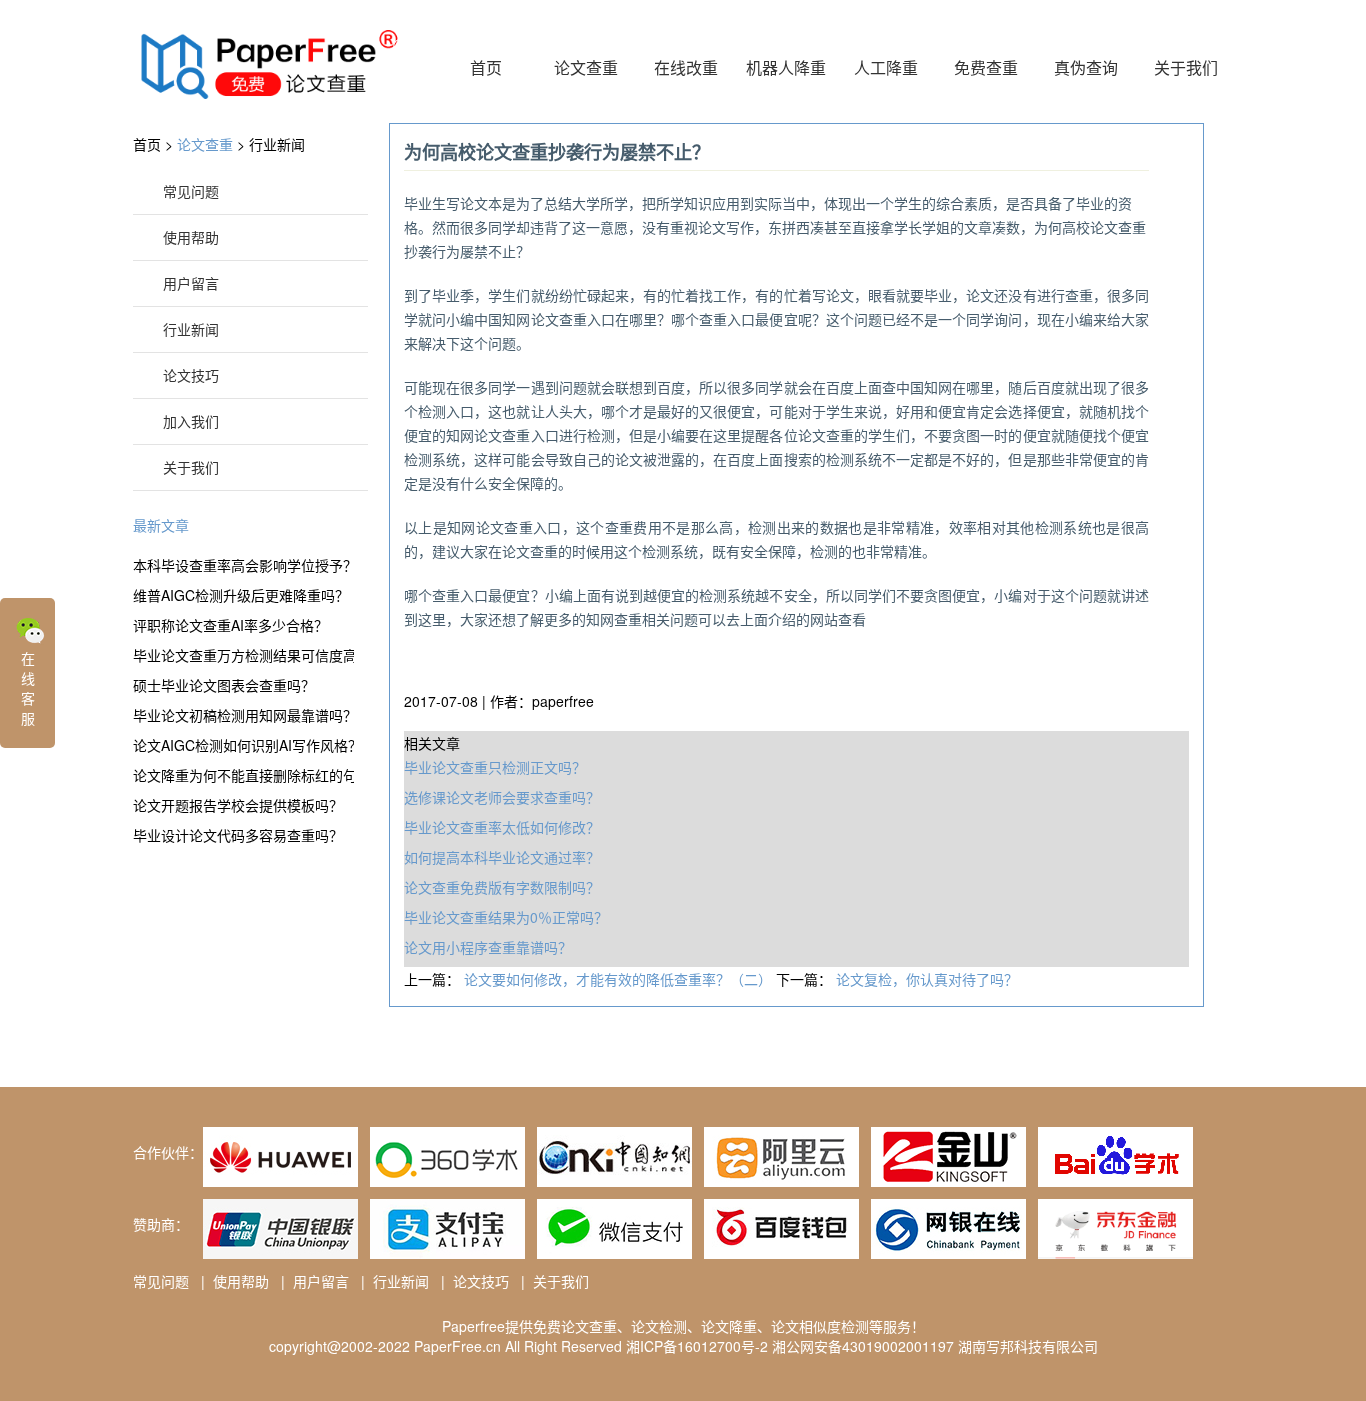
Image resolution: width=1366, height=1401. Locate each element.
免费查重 (986, 67)
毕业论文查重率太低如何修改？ (502, 827)
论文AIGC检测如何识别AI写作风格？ (243, 745)
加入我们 (191, 421)
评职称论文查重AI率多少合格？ (230, 625)
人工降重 (886, 67)
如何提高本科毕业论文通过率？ (502, 857)
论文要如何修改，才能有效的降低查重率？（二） (620, 979)
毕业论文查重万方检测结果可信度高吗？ (243, 655)
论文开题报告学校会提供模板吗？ (238, 805)
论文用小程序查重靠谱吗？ (488, 947)
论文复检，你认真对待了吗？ (927, 979)
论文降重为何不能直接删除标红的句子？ (243, 775)
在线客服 (28, 688)
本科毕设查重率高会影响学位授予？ (243, 565)
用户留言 (191, 283)
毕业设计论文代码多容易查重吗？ (238, 835)
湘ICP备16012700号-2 (697, 1346)
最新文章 (161, 525)
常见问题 (191, 191)
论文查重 (586, 67)
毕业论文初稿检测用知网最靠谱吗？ (243, 715)
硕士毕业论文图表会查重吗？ (224, 685)
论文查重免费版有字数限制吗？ (502, 887)
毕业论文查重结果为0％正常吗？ (506, 917)
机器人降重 (786, 67)
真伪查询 (1086, 67)
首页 (486, 67)
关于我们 (1186, 67)
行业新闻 (277, 144)
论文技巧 (191, 375)
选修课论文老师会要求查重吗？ (502, 797)
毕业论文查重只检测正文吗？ (495, 767)
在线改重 (686, 67)
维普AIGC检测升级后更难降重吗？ (241, 595)
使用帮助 (191, 237)
